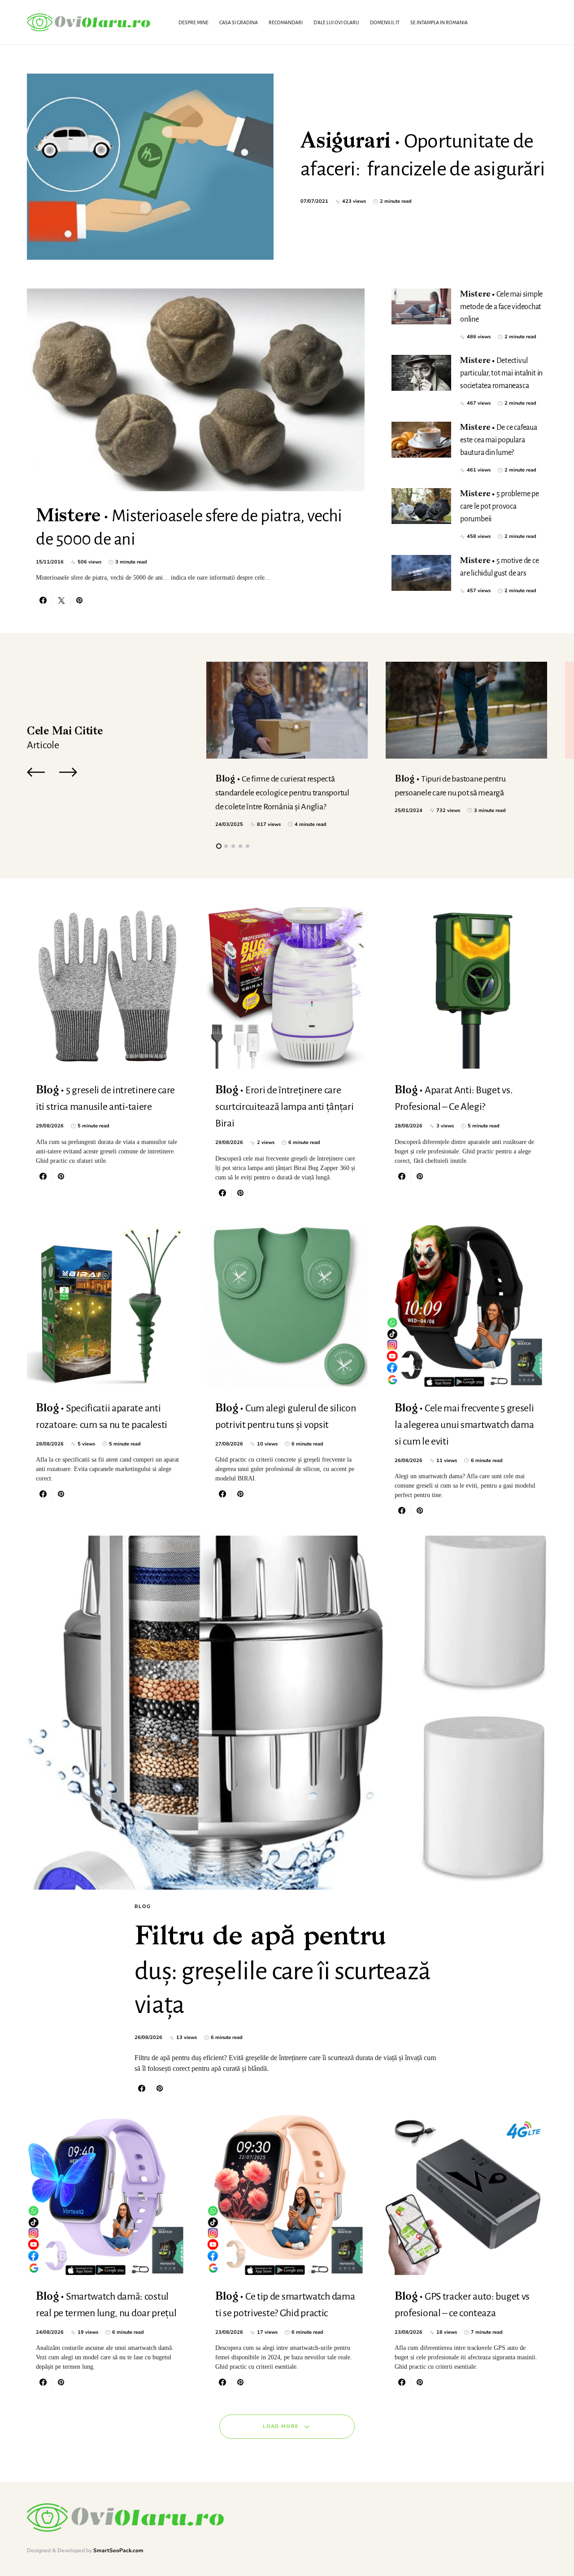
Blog (143, 1906)
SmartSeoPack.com (118, 2550)
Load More (281, 2426)
